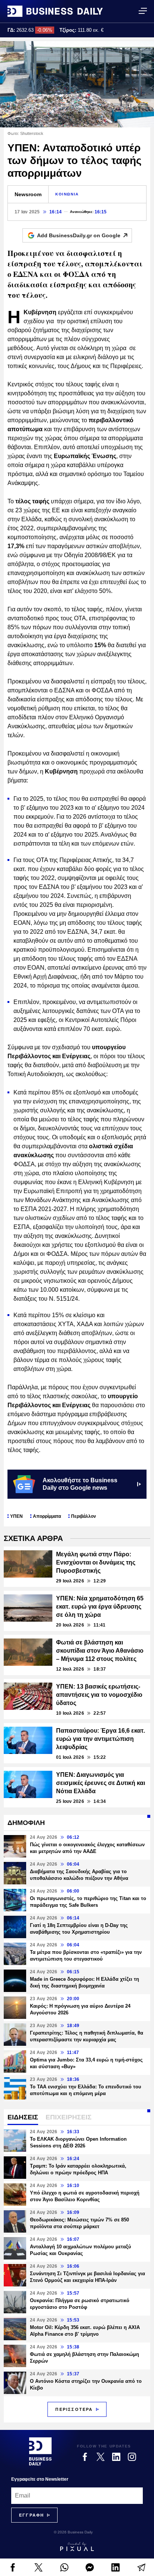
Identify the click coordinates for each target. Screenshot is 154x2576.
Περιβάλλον (84, 1516)
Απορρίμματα (47, 1516)
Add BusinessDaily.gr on (79, 235)
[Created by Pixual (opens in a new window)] (77, 2546)
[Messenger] (90, 2567)
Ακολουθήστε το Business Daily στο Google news (80, 1484)
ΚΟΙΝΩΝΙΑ (67, 194)
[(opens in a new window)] (13, 2567)
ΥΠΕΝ (16, 1516)
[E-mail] (141, 2567)
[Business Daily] (55, 11)
